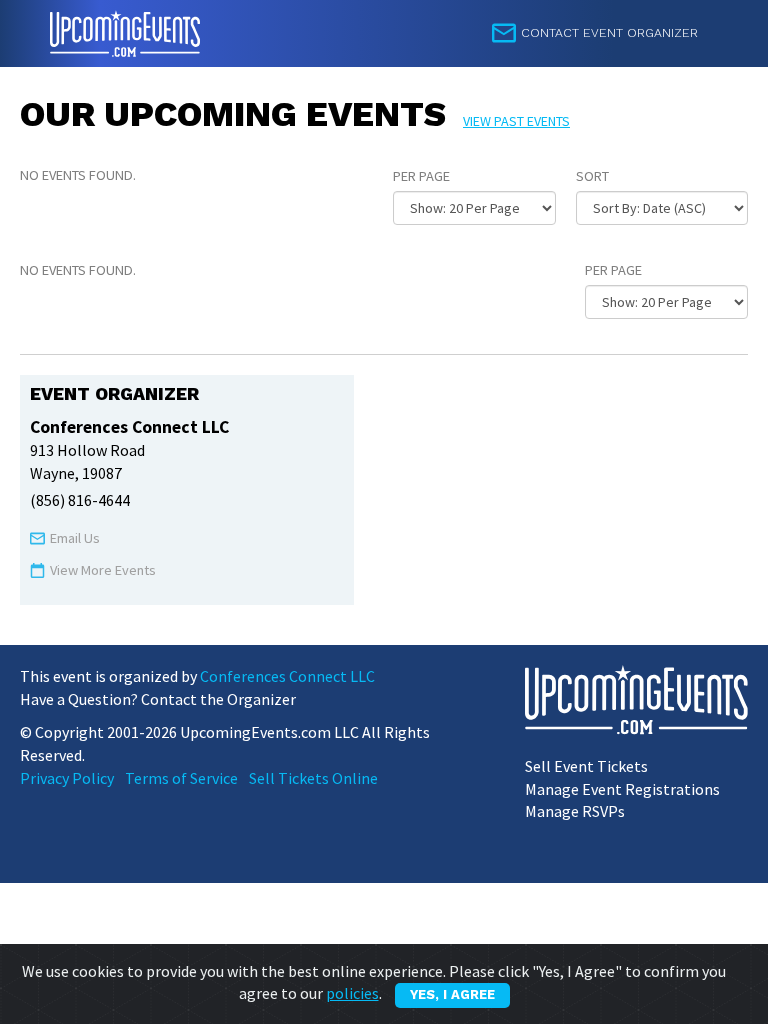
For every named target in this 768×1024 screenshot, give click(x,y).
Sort (592, 176)
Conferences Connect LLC (287, 676)
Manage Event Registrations (622, 789)
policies (352, 993)
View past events (516, 121)
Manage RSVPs (575, 811)
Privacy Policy (67, 778)
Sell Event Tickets (586, 766)
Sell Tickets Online (313, 778)
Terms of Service (181, 778)
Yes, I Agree (452, 994)
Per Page (421, 176)
